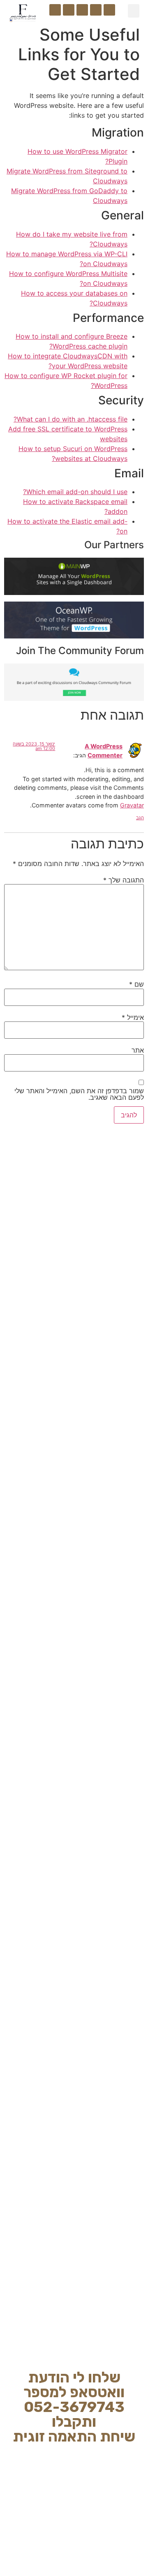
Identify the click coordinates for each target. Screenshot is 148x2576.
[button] (134, 11)
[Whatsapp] (69, 10)
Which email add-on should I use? (75, 492)
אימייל (133, 1017)
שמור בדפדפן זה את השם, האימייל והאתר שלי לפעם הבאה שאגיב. (79, 1094)
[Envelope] (55, 10)
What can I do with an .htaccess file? (71, 419)
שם (136, 984)
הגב (140, 818)
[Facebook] (109, 10)
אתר (138, 1050)
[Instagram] (96, 10)
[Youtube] (82, 10)
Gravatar (132, 805)
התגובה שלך (124, 880)
